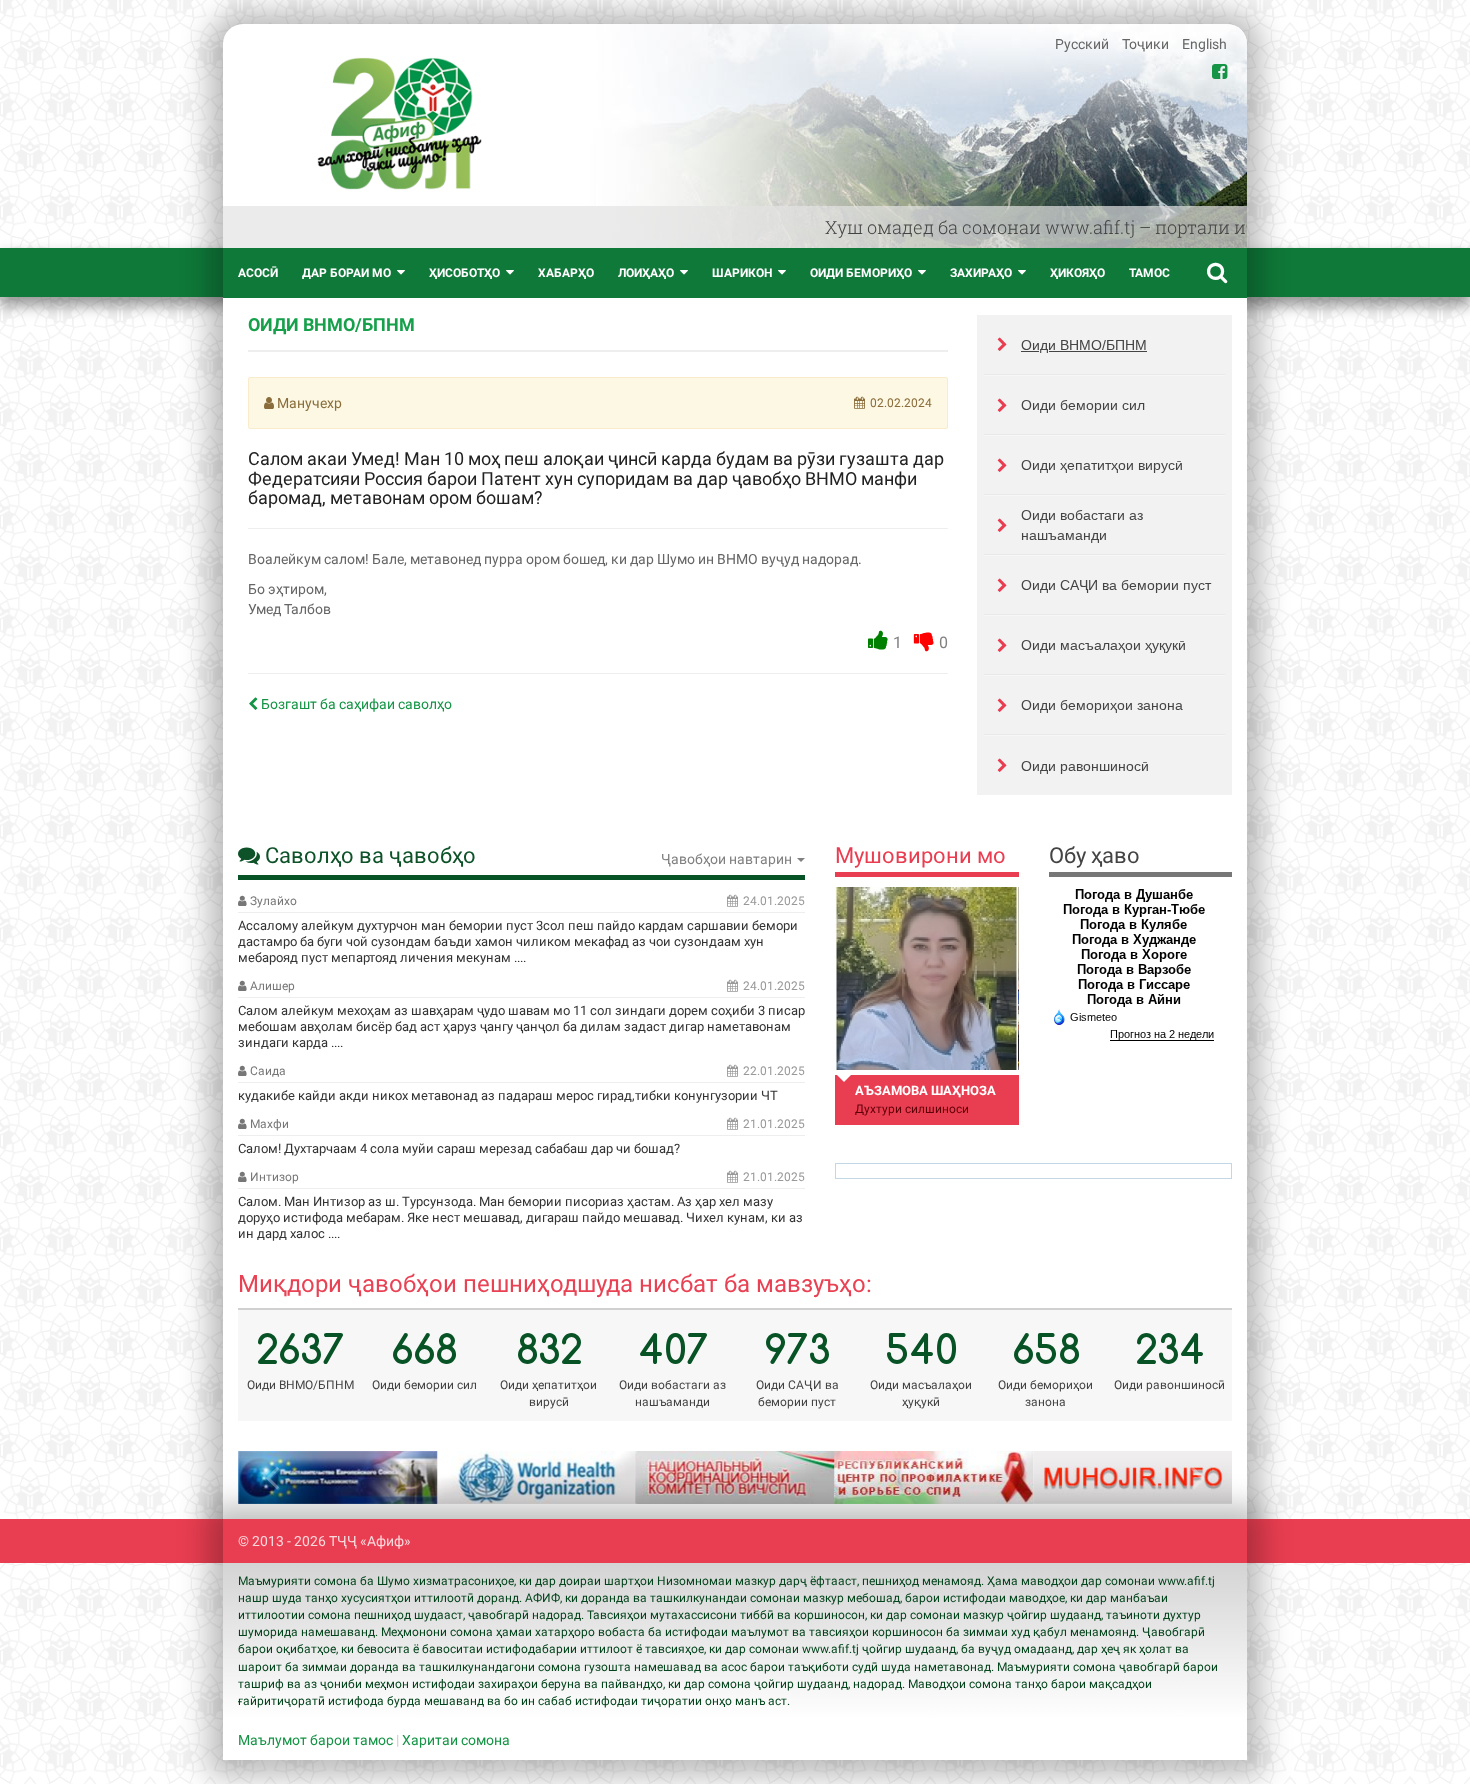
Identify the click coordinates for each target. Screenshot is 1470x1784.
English (1204, 44)
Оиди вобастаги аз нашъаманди (1082, 525)
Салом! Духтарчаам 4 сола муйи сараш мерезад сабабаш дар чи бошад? (459, 1148)
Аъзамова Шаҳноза (925, 1090)
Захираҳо (981, 273)
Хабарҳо (566, 273)
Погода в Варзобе (1134, 969)
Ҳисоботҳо (464, 273)
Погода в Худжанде (1134, 939)
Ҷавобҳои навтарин (728, 859)
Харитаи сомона (456, 1740)
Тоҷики (1147, 44)
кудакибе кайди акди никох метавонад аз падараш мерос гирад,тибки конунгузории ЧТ (508, 1095)
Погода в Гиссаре (1134, 984)
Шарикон (742, 273)
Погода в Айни (1134, 999)
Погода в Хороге (1134, 954)
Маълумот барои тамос (315, 1740)
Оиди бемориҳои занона (1102, 705)
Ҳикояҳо (1077, 273)
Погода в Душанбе (1134, 894)
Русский (1083, 44)
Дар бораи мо (346, 273)
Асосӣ (258, 273)
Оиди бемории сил (1083, 405)
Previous (278, 1477)
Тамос (1149, 273)
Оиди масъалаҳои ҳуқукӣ (1103, 645)
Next (1192, 1477)
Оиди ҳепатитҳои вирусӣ (1102, 465)
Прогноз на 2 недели (1162, 1034)
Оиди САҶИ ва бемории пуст (1116, 585)
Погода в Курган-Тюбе (1134, 909)
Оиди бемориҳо (861, 273)
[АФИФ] (399, 123)
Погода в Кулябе (1133, 924)
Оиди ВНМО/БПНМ (1084, 345)
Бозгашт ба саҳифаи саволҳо (355, 704)
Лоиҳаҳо (646, 273)
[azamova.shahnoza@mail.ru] (926, 978)
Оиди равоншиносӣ (1085, 766)
